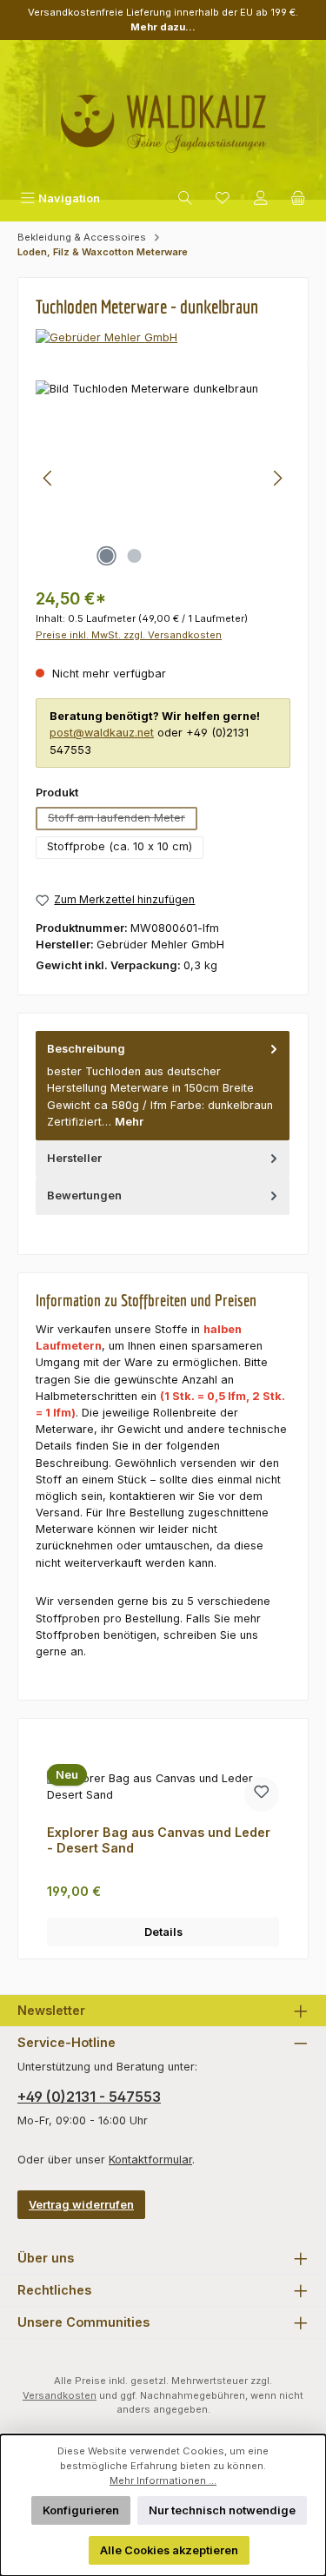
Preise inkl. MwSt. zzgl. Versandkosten (129, 635)
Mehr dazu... (163, 27)
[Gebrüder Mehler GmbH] (163, 337)
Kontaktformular (150, 2160)
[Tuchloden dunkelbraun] (163, 478)
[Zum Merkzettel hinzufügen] (262, 1794)
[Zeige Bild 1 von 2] (107, 556)
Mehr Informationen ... (163, 2480)
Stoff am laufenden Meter (123, 821)
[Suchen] (185, 198)
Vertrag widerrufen (81, 2205)
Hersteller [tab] (74, 1158)
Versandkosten (60, 2395)
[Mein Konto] (261, 198)
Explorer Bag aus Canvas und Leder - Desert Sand (159, 1840)
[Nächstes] (277, 478)
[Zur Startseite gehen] (163, 117)
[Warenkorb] (298, 198)
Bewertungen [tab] (84, 1196)
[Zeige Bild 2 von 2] (135, 556)
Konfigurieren (81, 2510)
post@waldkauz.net (102, 733)
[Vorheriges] (49, 478)
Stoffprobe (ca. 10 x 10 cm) (120, 846)
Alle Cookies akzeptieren (169, 2550)
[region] (163, 478)
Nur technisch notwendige (222, 2510)
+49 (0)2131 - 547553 (89, 2097)
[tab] (163, 1086)
